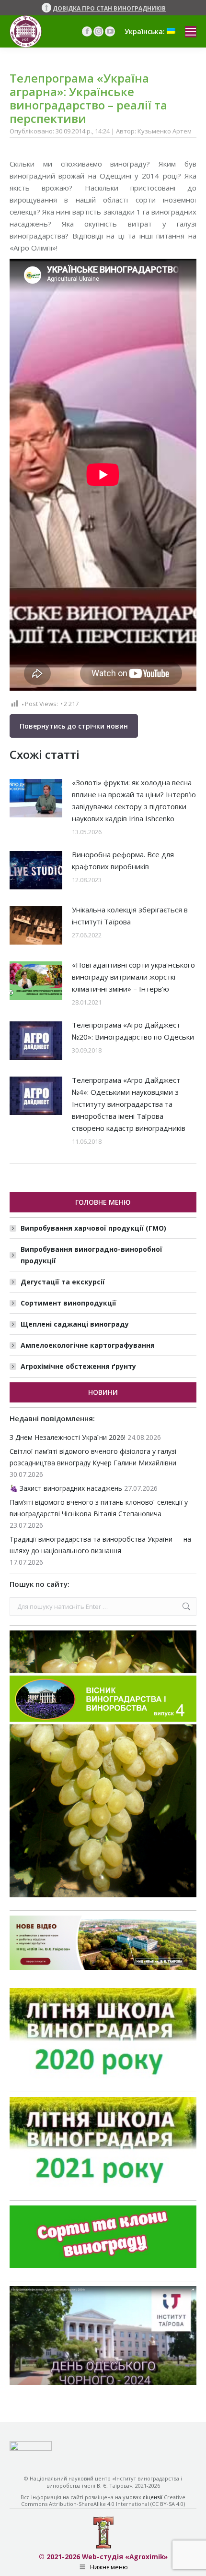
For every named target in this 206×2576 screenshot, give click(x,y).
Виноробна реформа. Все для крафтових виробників (123, 860)
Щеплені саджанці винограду (75, 1324)
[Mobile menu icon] (191, 32)
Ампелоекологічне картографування (88, 1345)
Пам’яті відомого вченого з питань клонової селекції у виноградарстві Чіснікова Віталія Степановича (99, 1508)
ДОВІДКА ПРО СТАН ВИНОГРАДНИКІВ (109, 8)
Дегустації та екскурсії (63, 1282)
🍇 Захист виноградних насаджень (66, 1488)
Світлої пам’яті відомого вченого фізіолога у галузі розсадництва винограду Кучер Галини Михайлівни (93, 1457)
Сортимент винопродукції (69, 1303)
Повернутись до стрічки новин (74, 726)
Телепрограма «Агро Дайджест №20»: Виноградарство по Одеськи (133, 1031)
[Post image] (36, 798)
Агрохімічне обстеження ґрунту (78, 1366)
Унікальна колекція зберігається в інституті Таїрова (130, 916)
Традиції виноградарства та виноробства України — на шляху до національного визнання (100, 1545)
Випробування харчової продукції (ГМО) (93, 1228)
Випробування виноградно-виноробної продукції (92, 1255)
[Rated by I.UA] (31, 2448)
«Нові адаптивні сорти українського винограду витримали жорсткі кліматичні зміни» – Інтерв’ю (133, 977)
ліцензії (153, 2497)
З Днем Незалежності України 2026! (68, 1437)
